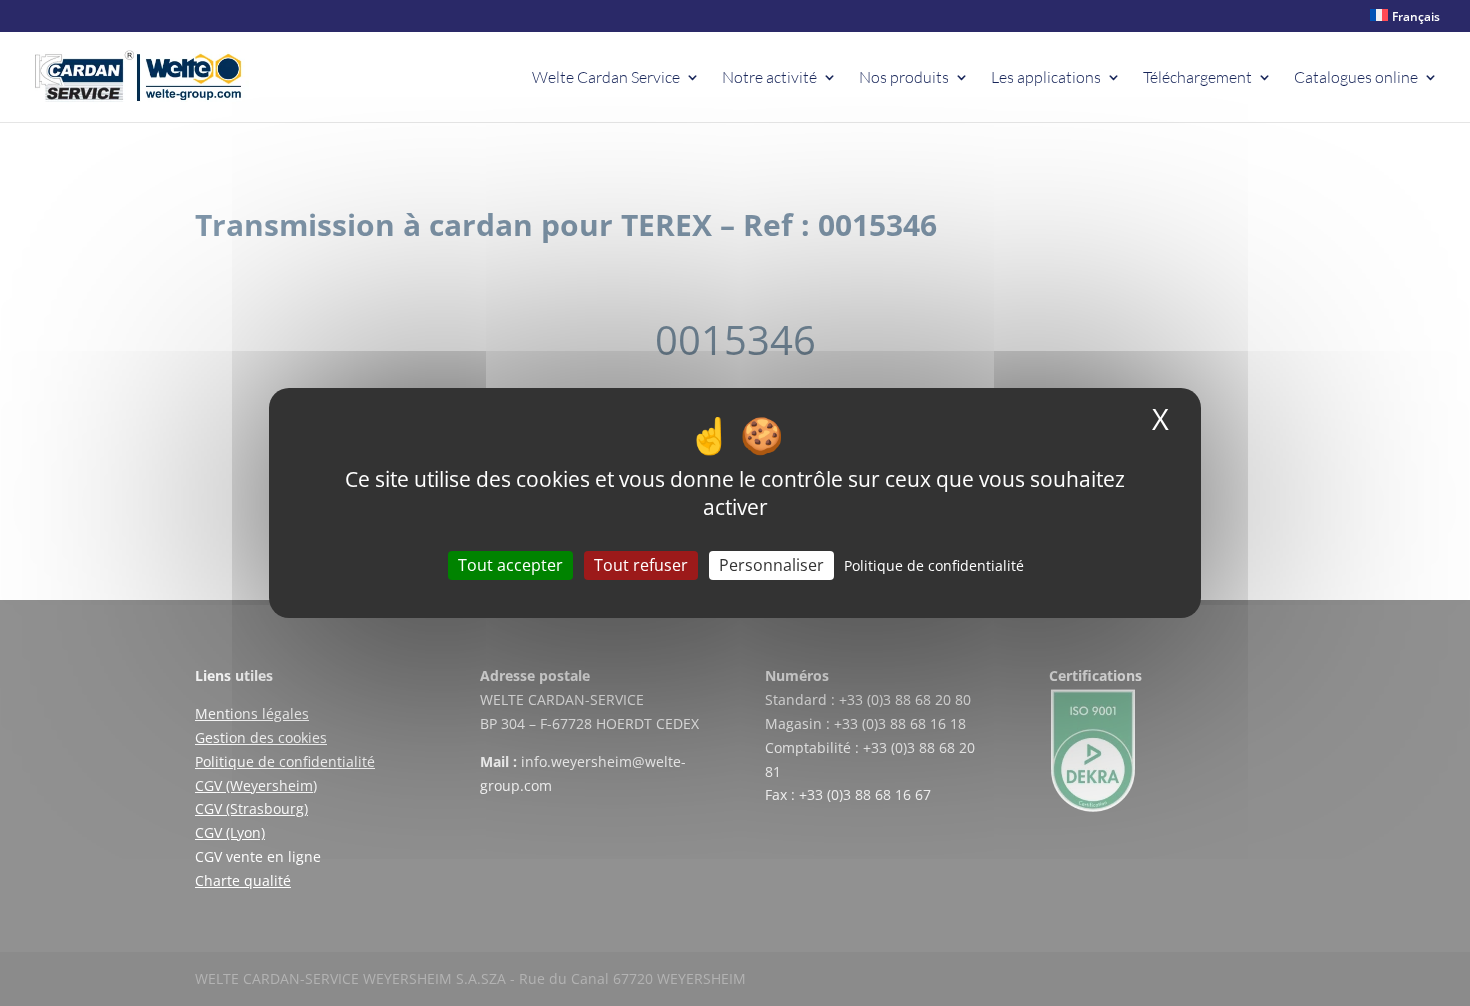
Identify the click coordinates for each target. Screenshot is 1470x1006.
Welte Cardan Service (606, 78)
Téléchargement (1197, 78)
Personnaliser (771, 565)
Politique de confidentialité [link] (934, 565)
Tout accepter (510, 565)
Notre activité (769, 78)
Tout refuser (641, 565)
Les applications (1046, 78)
